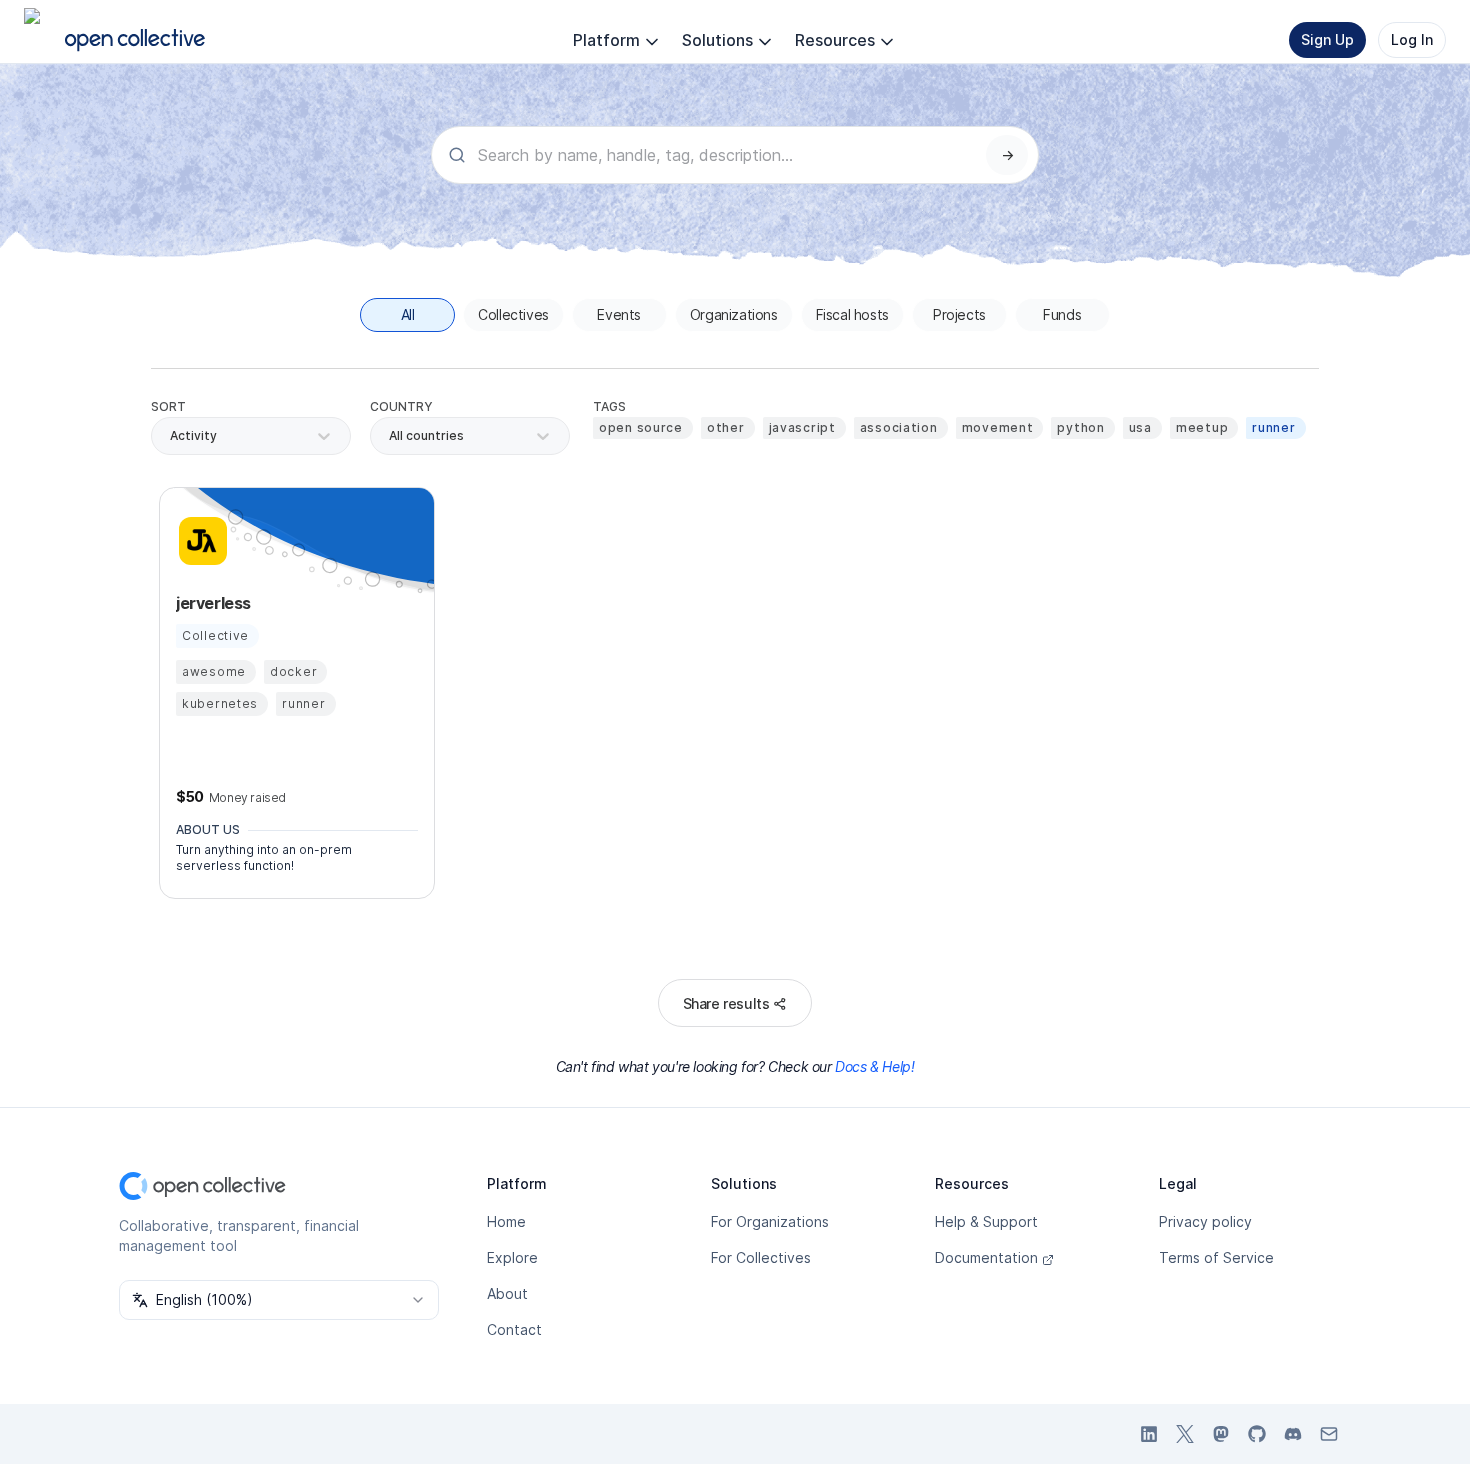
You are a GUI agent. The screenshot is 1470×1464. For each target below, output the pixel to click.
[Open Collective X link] (1185, 1434)
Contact (514, 1329)
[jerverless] (200, 541)
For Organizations (770, 1221)
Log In (1412, 39)
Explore (512, 1257)
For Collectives (761, 1257)
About (507, 1293)
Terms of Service (1216, 1257)
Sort (168, 406)
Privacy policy (1205, 1221)
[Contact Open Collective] (1329, 1434)
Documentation (986, 1257)
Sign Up (1327, 39)
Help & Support (986, 1221)
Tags (609, 406)
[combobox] (390, 436)
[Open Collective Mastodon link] (1221, 1434)
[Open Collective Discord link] (1293, 1434)
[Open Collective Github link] (1257, 1434)
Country (401, 406)
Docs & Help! (874, 1066)
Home (506, 1221)
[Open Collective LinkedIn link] (1149, 1434)
